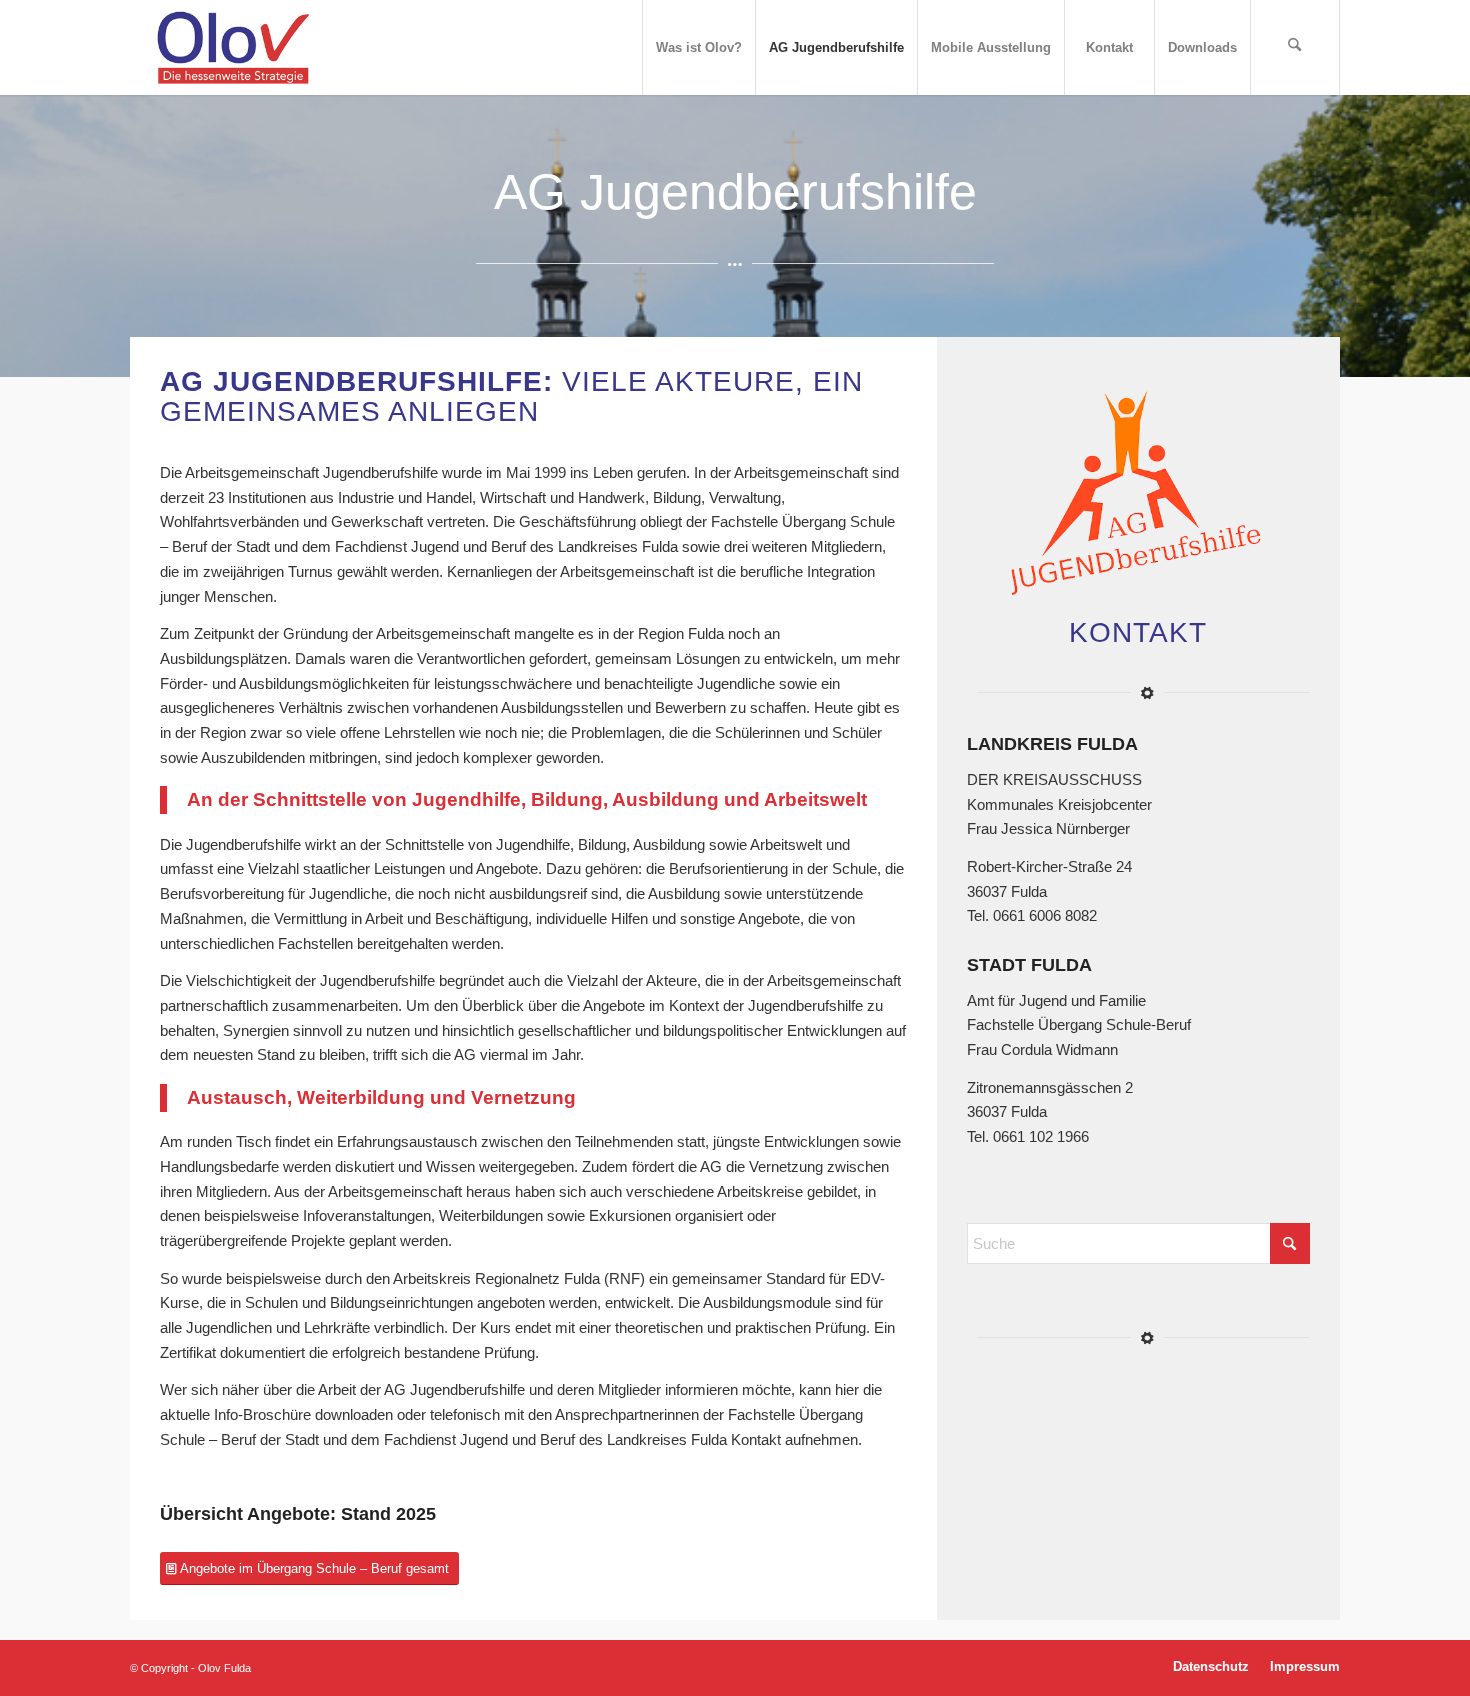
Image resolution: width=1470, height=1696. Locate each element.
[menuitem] (698, 47)
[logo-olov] (233, 47)
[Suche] (1295, 47)
